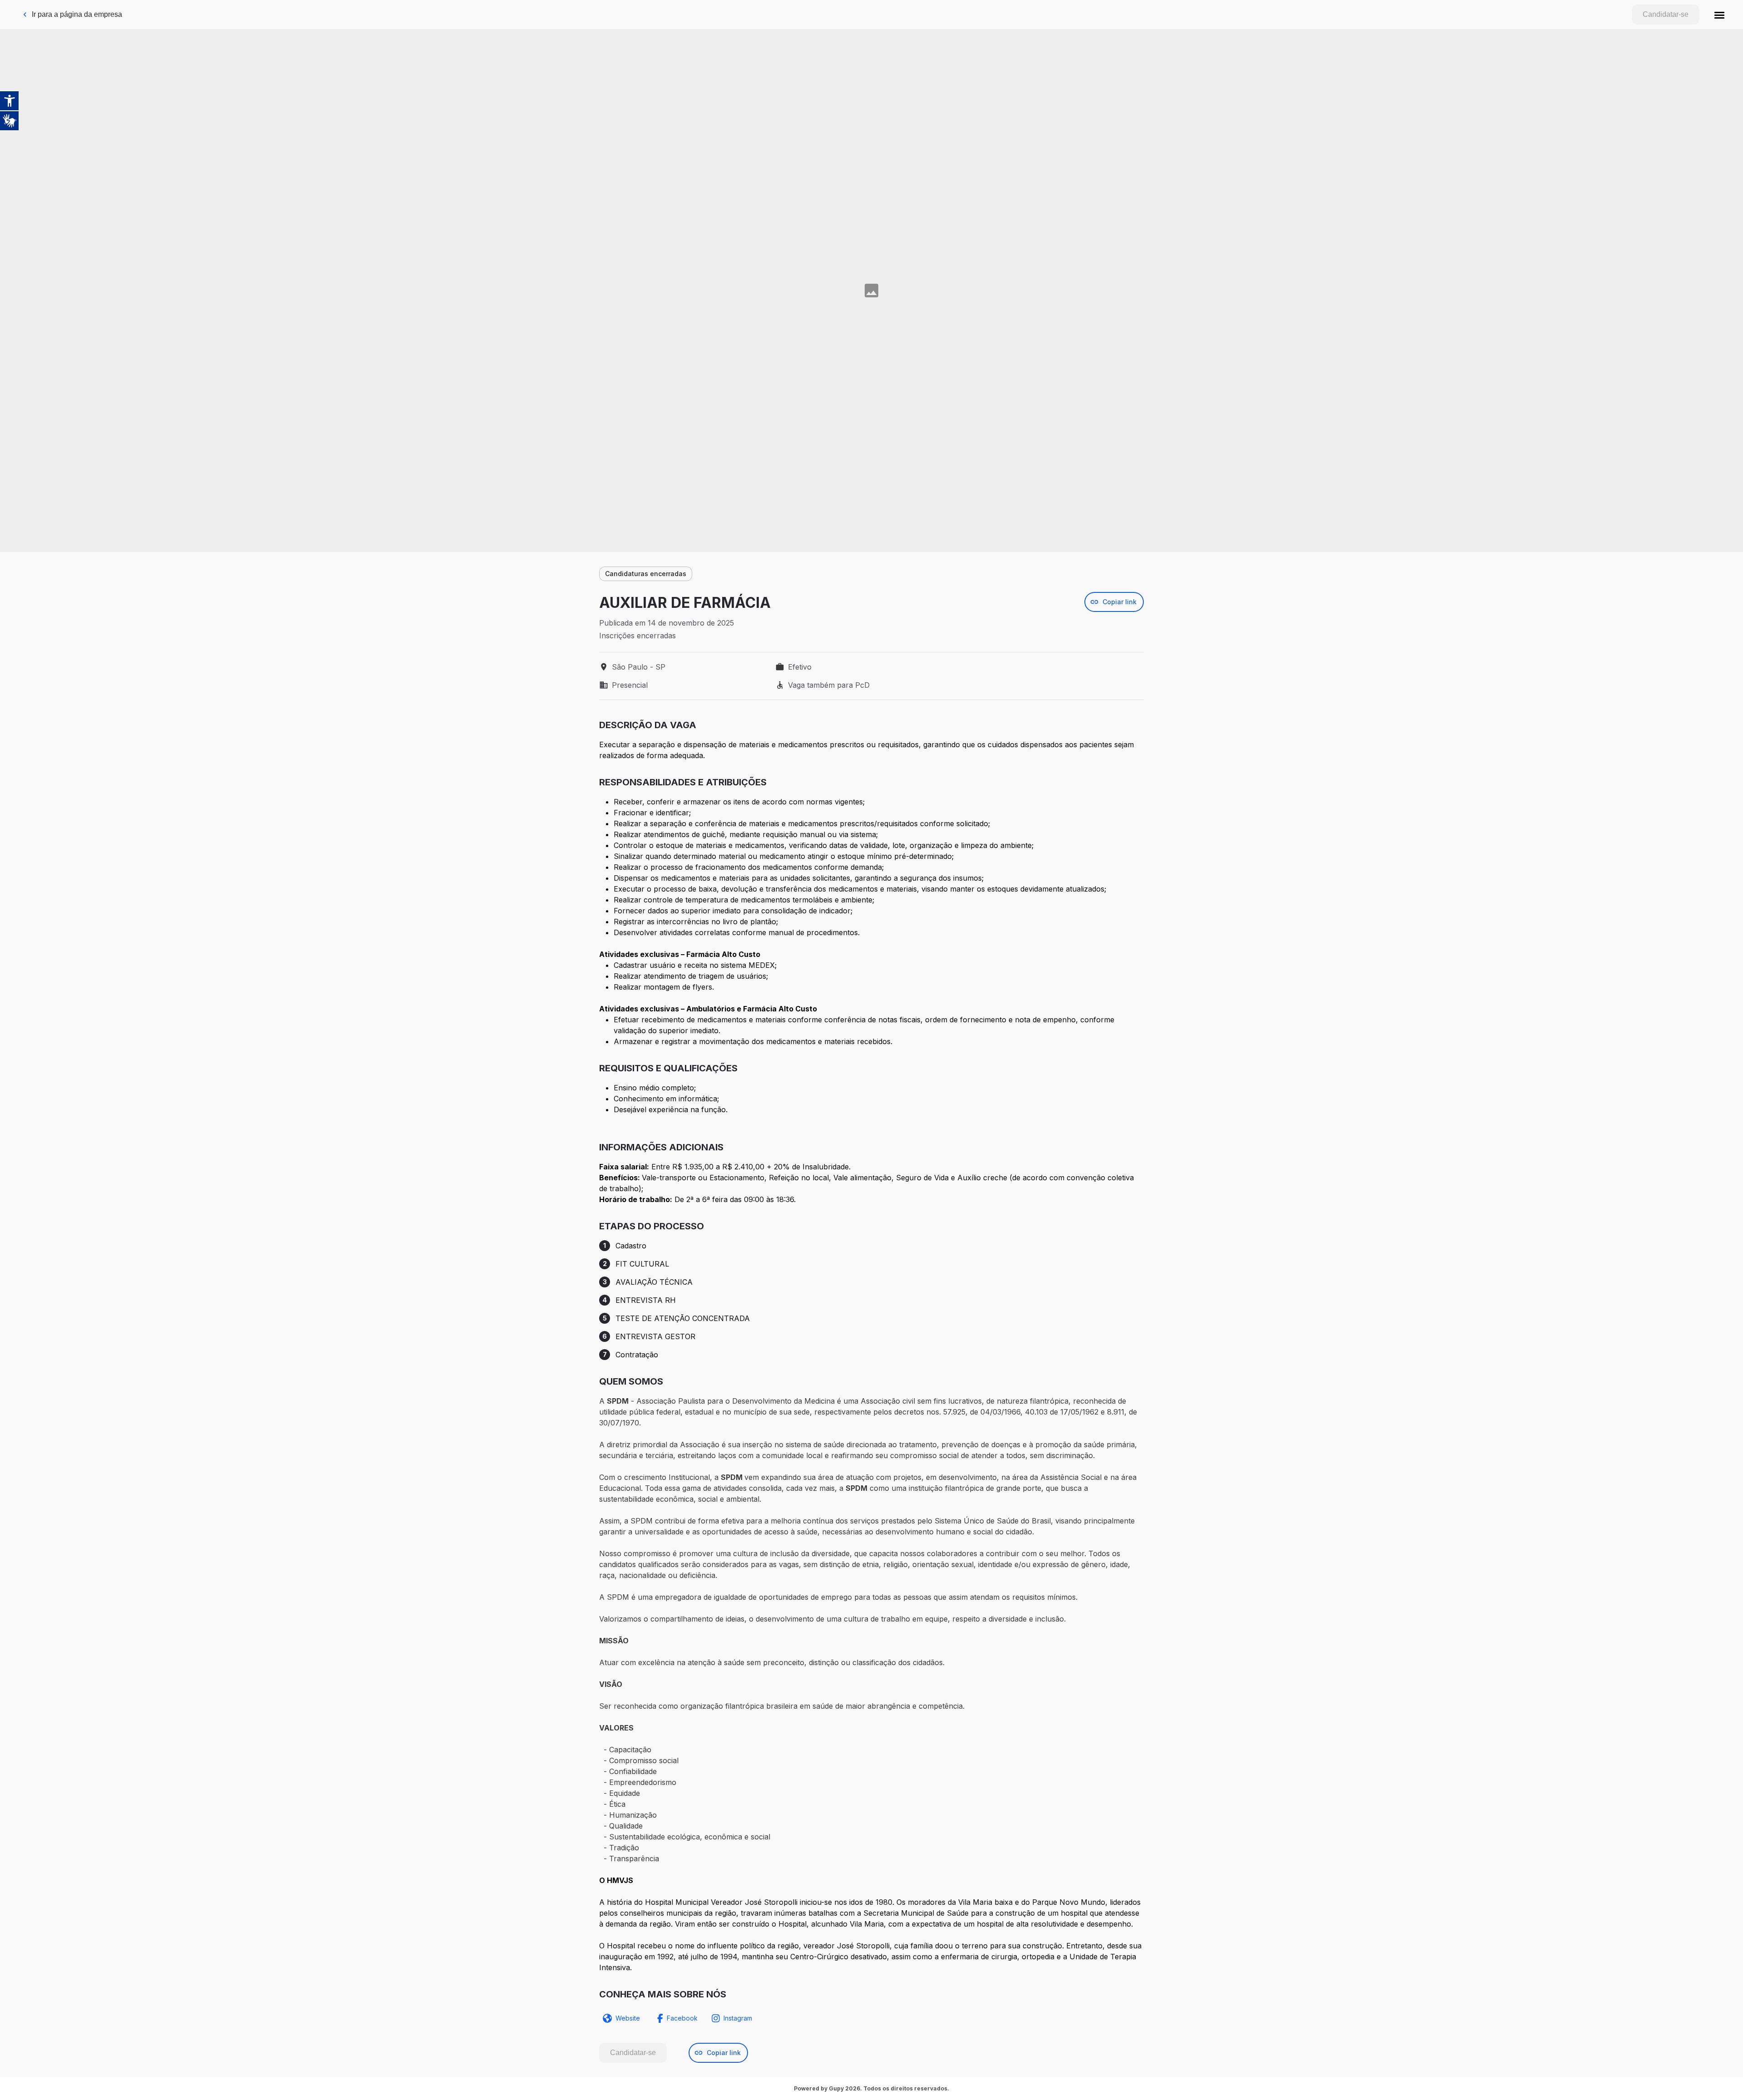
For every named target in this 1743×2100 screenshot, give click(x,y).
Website (628, 2018)
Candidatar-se (1666, 14)
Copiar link (1120, 602)
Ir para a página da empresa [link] (77, 14)
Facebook (682, 2018)
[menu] (1719, 15)
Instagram (738, 2018)
